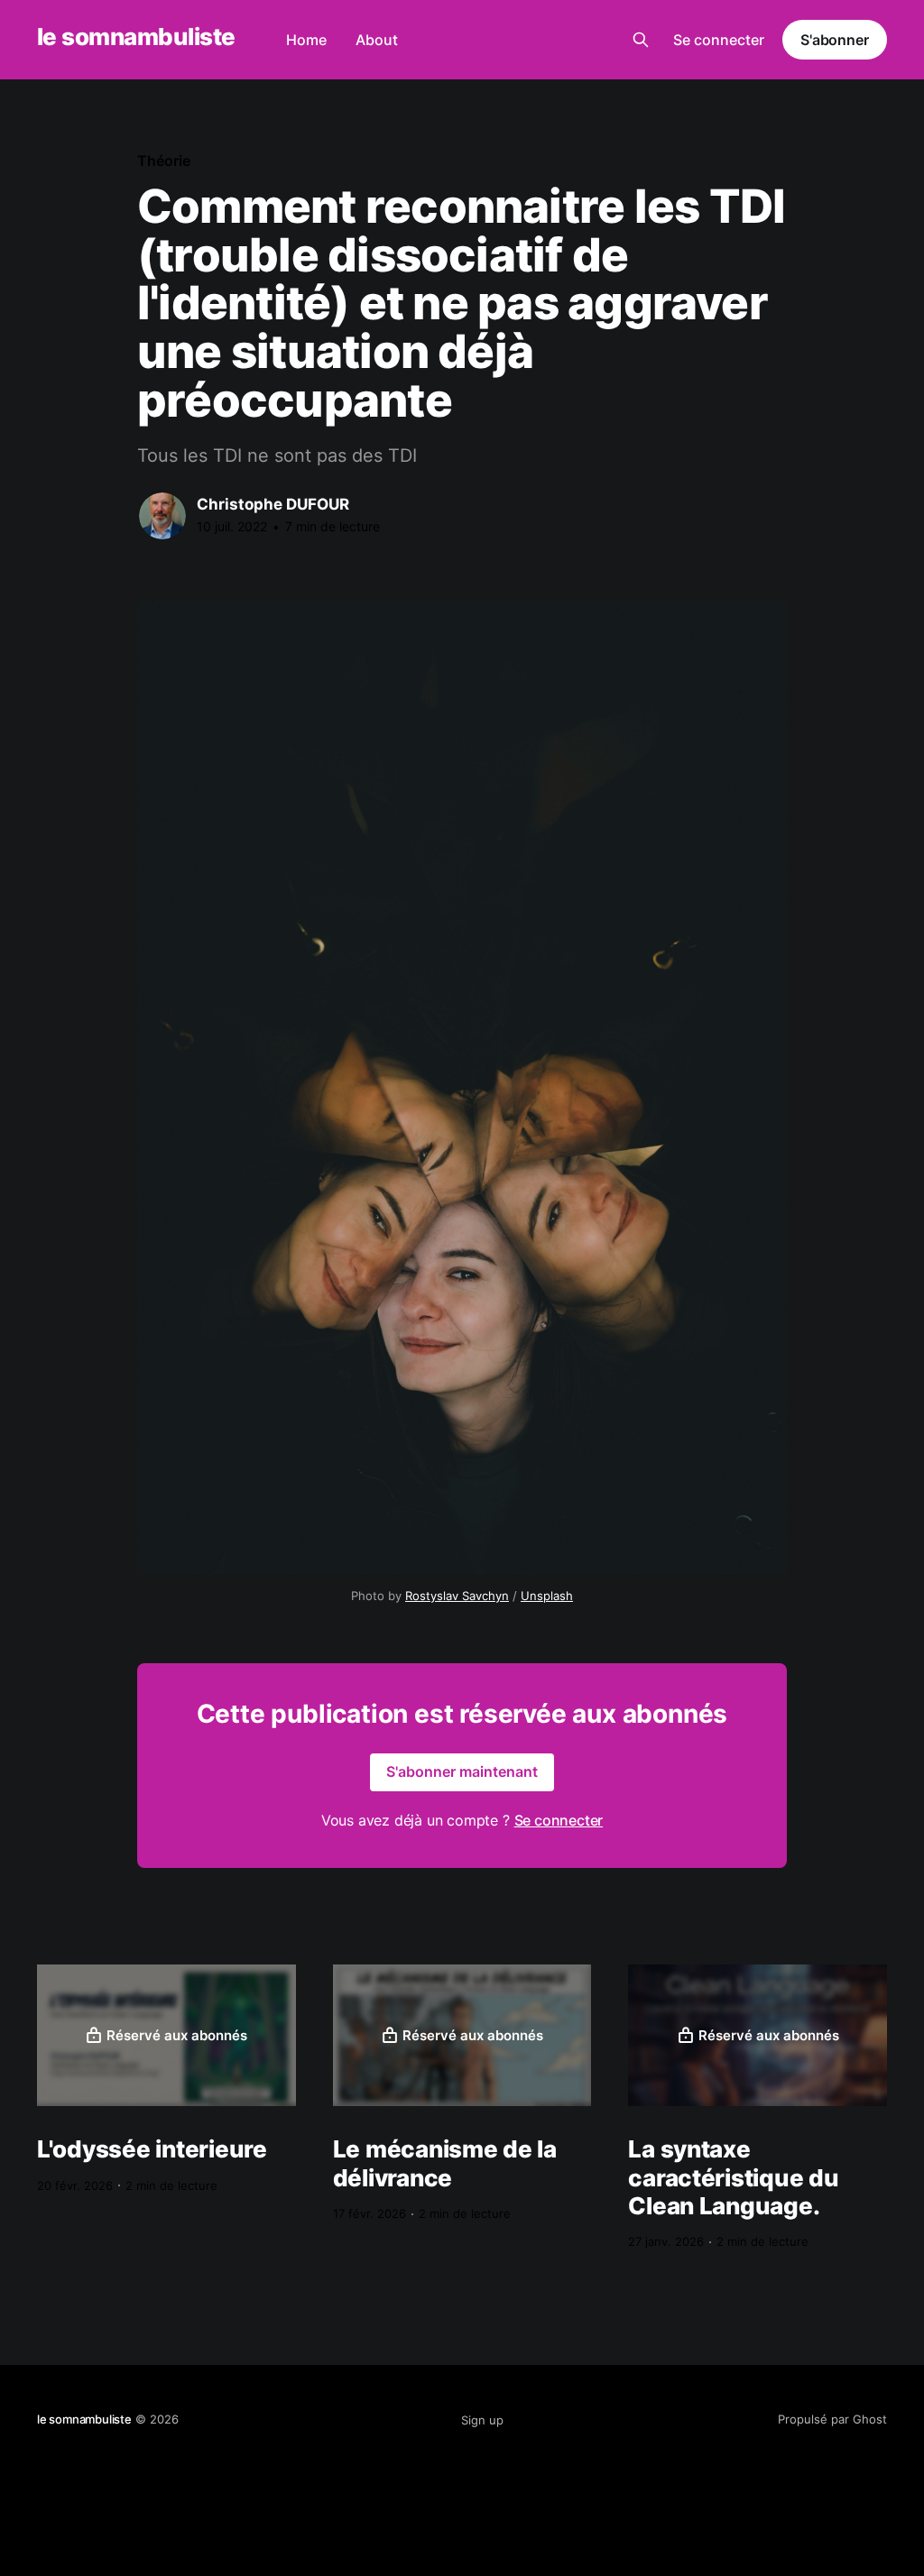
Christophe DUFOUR (273, 504)
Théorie (163, 161)
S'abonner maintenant (462, 1771)
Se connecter (719, 40)
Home (306, 40)
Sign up (482, 2420)
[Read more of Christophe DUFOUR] (162, 516)
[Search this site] (641, 40)
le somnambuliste (136, 37)
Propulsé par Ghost (832, 2419)
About (377, 40)
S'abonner (835, 40)
